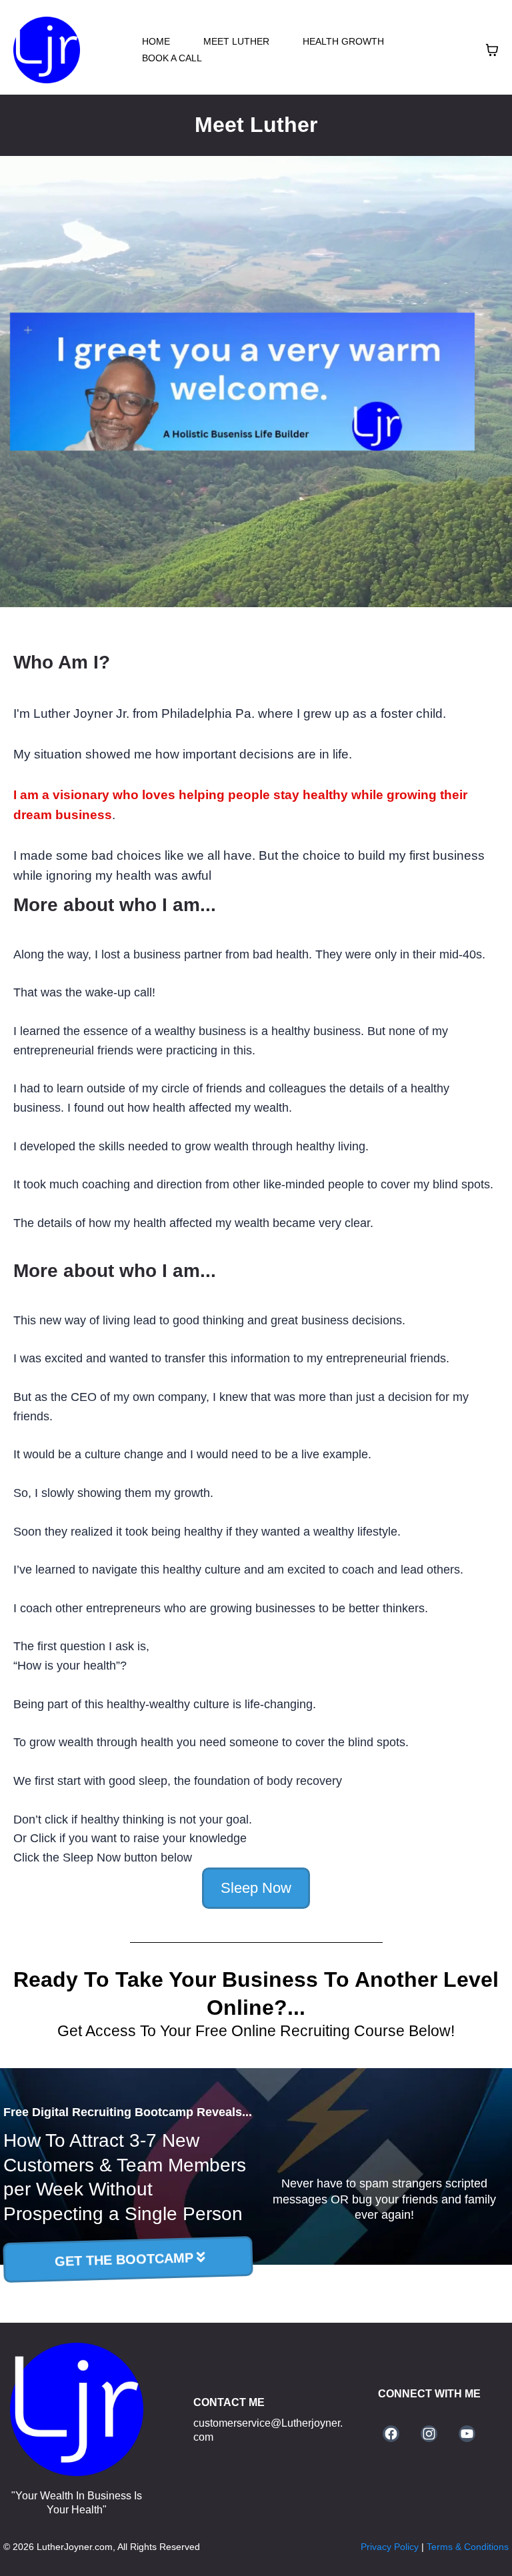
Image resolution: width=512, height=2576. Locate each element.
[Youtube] (467, 2434)
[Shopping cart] (492, 50)
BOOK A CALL (172, 58)
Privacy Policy (391, 2547)
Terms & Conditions (466, 2547)
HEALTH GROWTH (343, 41)
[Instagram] (429, 2434)
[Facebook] (391, 2434)
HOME (156, 41)
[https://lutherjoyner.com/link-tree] (77, 2409)
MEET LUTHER (236, 41)
